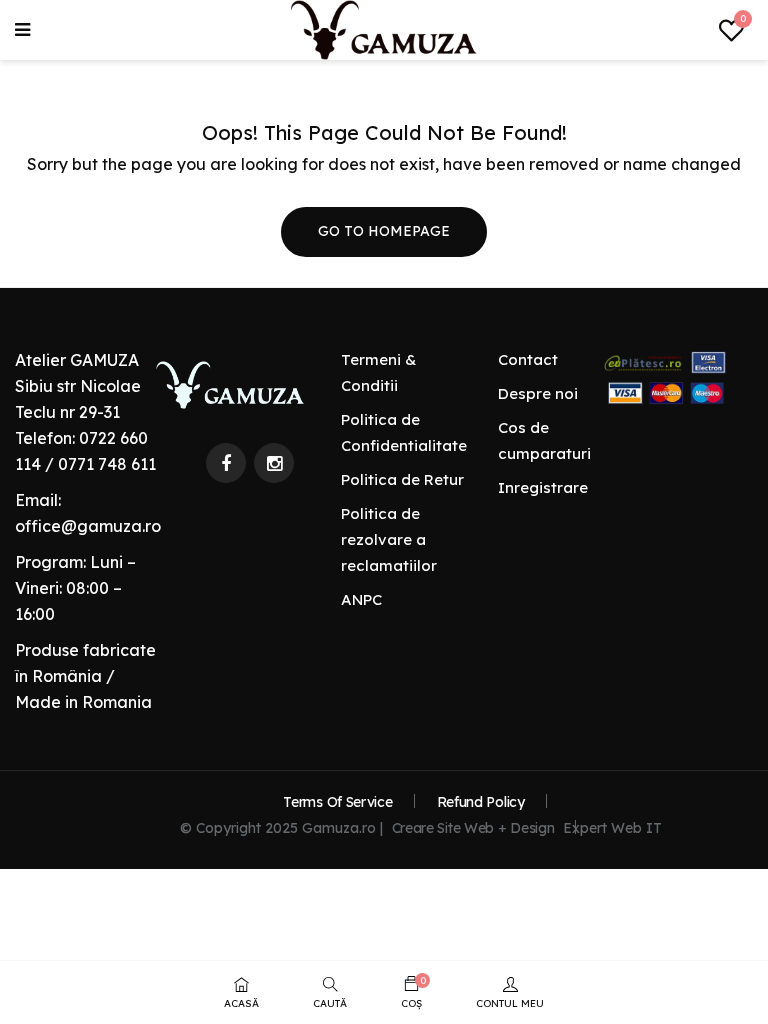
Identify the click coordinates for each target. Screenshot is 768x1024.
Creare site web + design (473, 828)
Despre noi (538, 393)
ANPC (361, 599)
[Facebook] (226, 463)
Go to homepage (384, 231)
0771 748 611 (107, 464)
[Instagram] (274, 463)
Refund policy (481, 802)
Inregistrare (543, 487)
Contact (528, 359)
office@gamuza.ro (88, 526)
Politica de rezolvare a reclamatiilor (389, 539)
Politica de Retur (402, 479)
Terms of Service (337, 802)
